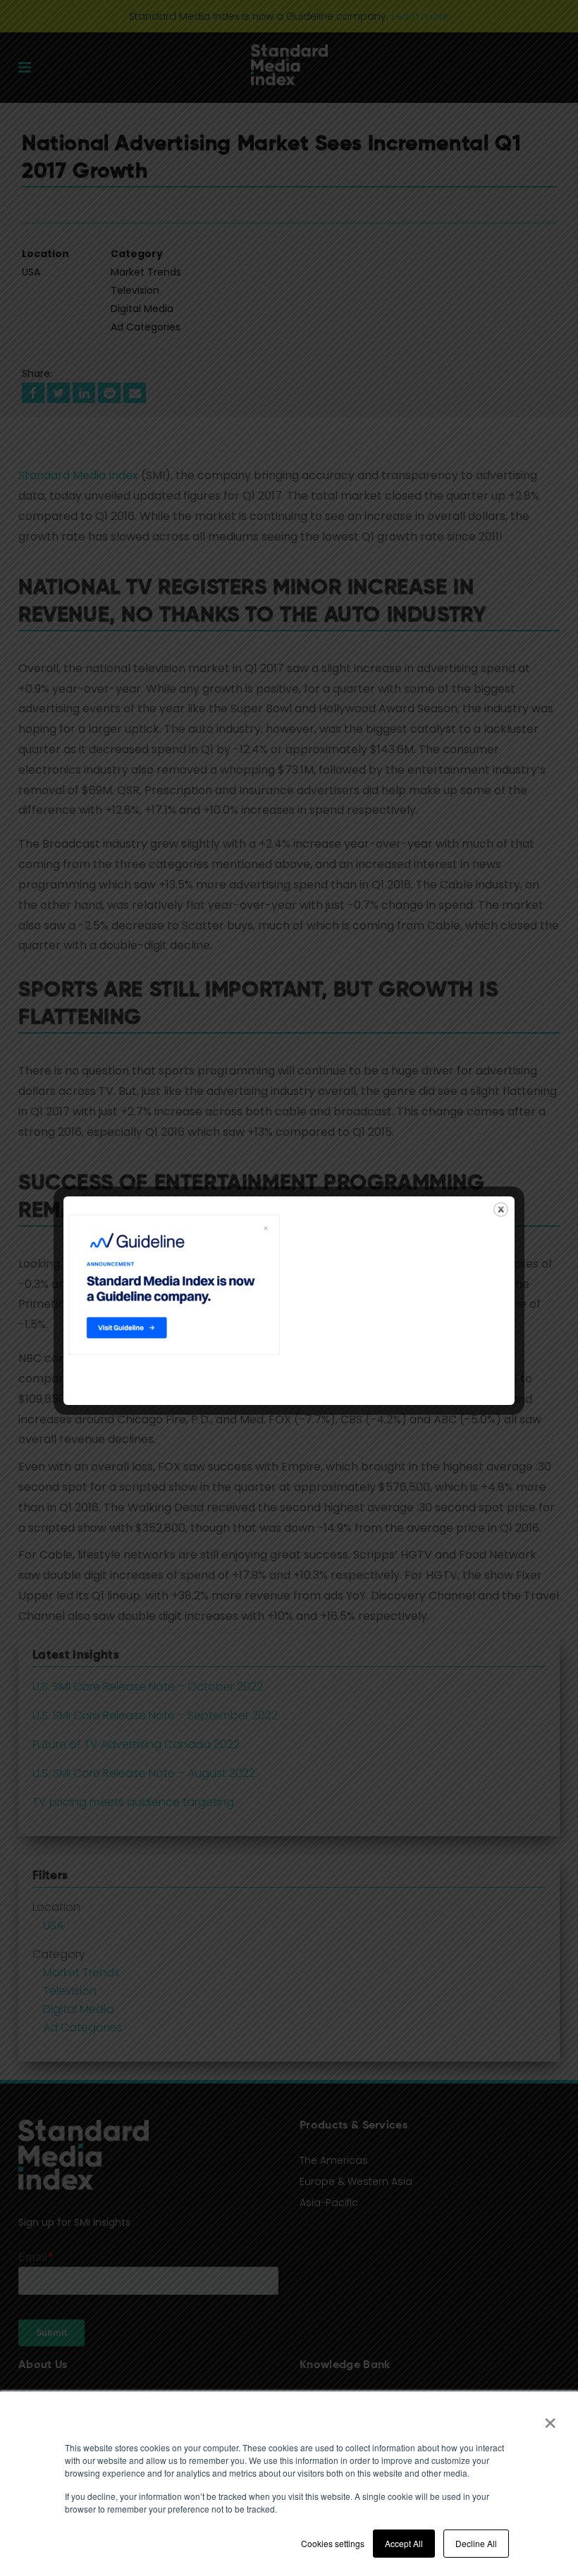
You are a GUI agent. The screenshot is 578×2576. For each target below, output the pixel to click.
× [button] (550, 2418)
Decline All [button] (476, 2543)
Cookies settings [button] (333, 2543)
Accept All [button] (404, 2543)
